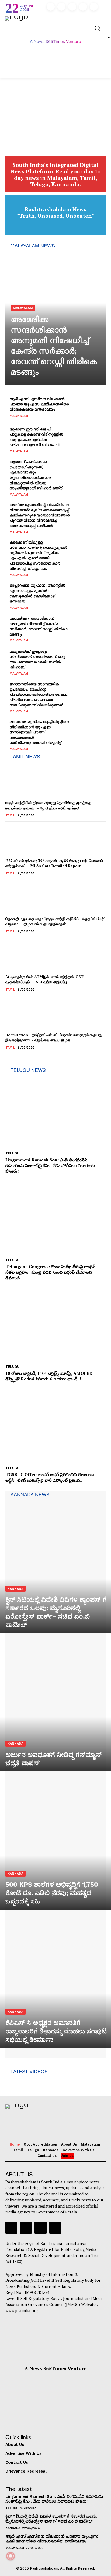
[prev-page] (9, 1061)
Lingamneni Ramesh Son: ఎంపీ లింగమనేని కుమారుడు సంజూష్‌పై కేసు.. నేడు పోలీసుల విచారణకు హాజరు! (50, 1165)
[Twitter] (83, 7)
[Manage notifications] (11, 2556)
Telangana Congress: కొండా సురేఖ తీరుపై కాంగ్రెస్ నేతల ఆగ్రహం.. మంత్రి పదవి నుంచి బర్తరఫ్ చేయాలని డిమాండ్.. (50, 1272)
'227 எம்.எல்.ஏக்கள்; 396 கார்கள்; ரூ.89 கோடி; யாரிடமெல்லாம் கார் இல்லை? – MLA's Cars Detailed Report (54, 863)
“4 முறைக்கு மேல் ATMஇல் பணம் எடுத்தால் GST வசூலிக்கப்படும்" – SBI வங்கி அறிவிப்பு (44, 979)
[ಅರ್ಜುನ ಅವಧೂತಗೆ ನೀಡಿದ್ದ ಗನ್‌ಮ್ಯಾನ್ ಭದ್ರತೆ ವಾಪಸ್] (55, 1705)
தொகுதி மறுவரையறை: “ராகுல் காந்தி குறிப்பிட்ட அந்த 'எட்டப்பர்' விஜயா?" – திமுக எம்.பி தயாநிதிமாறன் (55, 921)
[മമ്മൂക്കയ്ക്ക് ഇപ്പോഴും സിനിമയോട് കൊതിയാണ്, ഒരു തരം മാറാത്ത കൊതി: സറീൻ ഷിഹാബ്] (88, 662)
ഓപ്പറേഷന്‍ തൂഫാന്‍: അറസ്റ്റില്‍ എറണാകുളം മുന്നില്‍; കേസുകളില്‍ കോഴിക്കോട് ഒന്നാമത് (37, 593)
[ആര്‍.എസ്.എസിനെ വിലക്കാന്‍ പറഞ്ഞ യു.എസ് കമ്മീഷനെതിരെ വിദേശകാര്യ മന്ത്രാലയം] (88, 407)
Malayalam (23, 308)
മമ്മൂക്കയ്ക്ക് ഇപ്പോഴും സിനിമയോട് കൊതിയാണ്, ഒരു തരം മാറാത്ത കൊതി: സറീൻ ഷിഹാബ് (37, 659)
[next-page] (17, 1061)
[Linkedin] (72, 7)
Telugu (12, 1153)
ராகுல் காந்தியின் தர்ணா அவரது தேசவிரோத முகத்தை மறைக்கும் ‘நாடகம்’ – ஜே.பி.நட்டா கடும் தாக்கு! (48, 805)
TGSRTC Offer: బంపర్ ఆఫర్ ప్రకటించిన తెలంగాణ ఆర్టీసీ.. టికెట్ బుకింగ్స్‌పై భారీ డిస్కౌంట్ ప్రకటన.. (50, 1477)
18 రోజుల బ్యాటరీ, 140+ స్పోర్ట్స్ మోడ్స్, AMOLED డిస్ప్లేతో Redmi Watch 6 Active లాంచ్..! (49, 1376)
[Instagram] (61, 7)
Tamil (10, 815)
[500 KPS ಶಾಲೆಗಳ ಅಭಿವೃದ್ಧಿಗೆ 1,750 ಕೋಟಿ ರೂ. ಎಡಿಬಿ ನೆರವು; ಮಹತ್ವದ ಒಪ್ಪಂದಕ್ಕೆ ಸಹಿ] (55, 1843)
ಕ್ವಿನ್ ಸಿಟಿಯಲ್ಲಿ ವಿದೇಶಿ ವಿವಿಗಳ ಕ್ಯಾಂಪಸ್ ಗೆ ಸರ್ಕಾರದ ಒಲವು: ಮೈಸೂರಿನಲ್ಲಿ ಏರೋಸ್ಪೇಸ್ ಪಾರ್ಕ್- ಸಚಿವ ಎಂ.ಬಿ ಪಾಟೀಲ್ (51, 2519)
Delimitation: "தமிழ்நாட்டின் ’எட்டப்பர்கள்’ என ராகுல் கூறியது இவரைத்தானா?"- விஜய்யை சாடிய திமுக (54, 1037)
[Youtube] (94, 7)
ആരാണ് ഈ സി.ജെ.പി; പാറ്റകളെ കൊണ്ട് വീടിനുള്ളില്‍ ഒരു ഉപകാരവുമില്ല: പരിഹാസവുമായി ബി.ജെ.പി (36, 437)
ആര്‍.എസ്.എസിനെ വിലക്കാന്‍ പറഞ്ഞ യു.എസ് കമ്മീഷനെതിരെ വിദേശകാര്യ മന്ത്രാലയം (39, 404)
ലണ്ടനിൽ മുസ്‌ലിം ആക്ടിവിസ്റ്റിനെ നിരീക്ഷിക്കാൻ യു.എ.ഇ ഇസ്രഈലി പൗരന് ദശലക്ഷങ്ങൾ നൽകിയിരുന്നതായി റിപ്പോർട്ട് (39, 732)
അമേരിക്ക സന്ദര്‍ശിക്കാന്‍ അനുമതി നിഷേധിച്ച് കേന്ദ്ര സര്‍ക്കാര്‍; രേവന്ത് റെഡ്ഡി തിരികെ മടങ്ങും (39, 626)
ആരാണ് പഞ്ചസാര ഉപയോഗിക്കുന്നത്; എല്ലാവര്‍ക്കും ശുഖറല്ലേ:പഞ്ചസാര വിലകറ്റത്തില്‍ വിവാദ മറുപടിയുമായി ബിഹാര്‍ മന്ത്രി (36, 475)
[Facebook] (51, 7)
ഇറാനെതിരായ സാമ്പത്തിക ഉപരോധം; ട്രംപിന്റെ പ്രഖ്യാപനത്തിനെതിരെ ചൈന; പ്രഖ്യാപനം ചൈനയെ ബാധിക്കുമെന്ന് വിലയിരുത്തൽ (39, 694)
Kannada (15, 1589)
